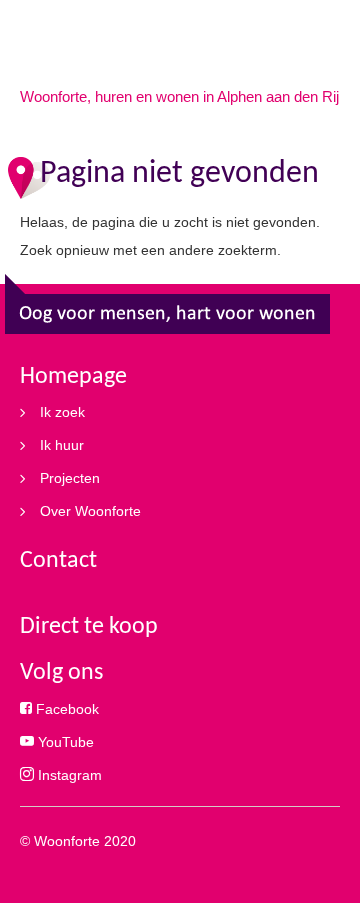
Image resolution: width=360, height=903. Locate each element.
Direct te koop (89, 627)
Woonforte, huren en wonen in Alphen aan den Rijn (183, 96)
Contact (58, 561)
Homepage (73, 377)
